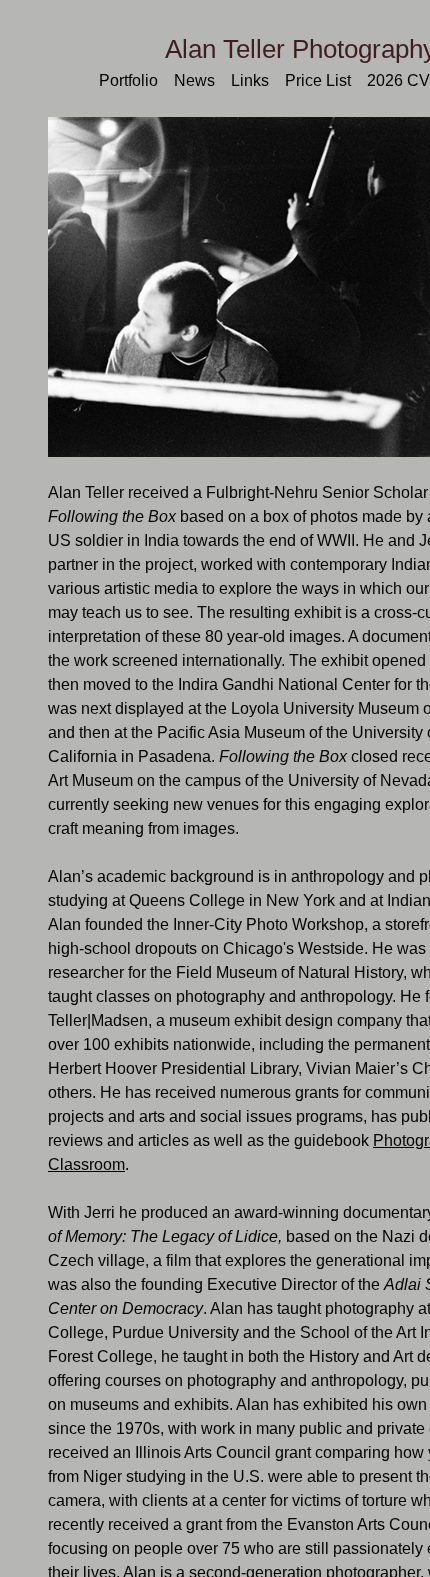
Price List (323, 81)
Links (243, 81)
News (181, 81)
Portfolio (103, 81)
